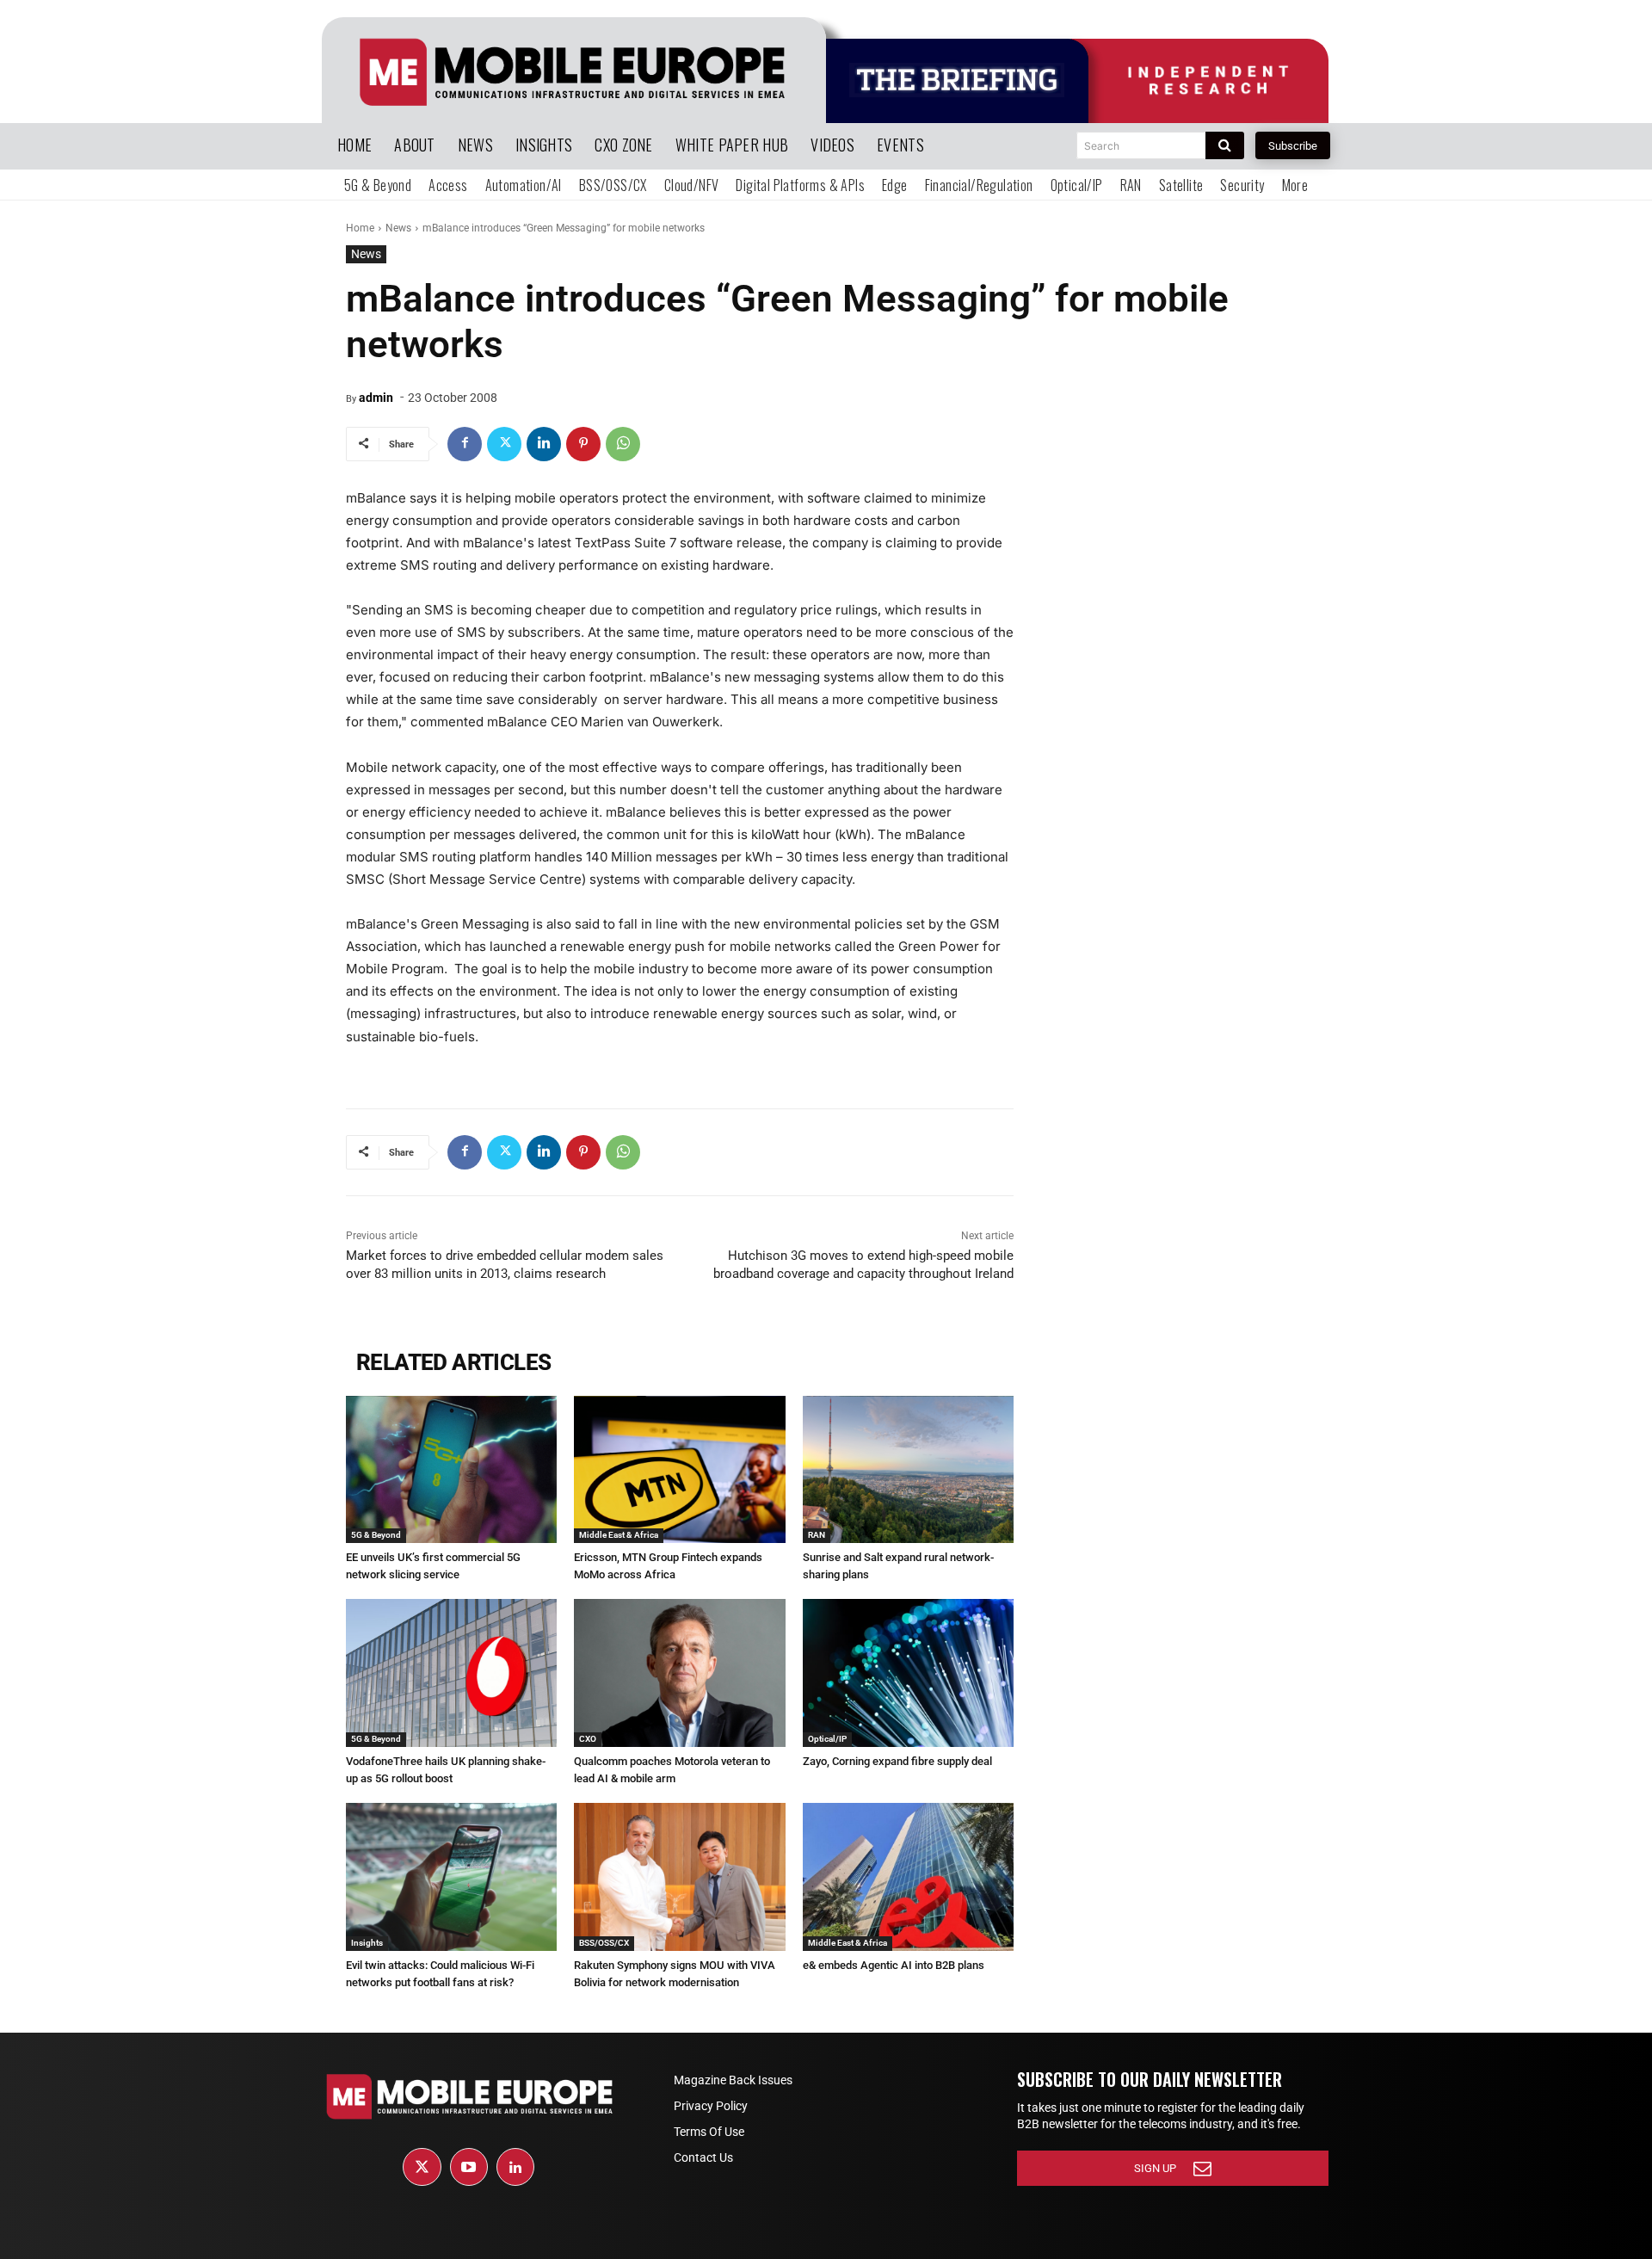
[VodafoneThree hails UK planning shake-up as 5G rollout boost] (451, 1673)
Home (360, 228)
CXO (588, 1739)
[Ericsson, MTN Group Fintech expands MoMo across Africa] (679, 1470)
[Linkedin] (544, 444)
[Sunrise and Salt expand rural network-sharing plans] (908, 1470)
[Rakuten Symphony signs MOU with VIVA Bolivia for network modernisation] (679, 1877)
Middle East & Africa (619, 1535)
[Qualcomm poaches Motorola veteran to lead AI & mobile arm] (679, 1673)
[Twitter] (504, 444)
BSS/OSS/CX (604, 1943)
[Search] (1225, 145)
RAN (817, 1535)
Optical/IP (827, 1739)
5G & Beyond (376, 1535)
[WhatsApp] (623, 444)
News (398, 228)
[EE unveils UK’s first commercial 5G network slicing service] (451, 1470)
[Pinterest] (583, 444)
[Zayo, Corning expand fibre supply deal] (908, 1673)
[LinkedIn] (515, 2167)
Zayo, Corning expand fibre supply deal (897, 1761)
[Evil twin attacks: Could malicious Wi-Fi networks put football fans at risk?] (451, 1877)
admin (376, 398)
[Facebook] (465, 444)
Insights (367, 1943)
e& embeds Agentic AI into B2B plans (894, 1965)
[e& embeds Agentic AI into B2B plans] (908, 1877)
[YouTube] (469, 2167)
